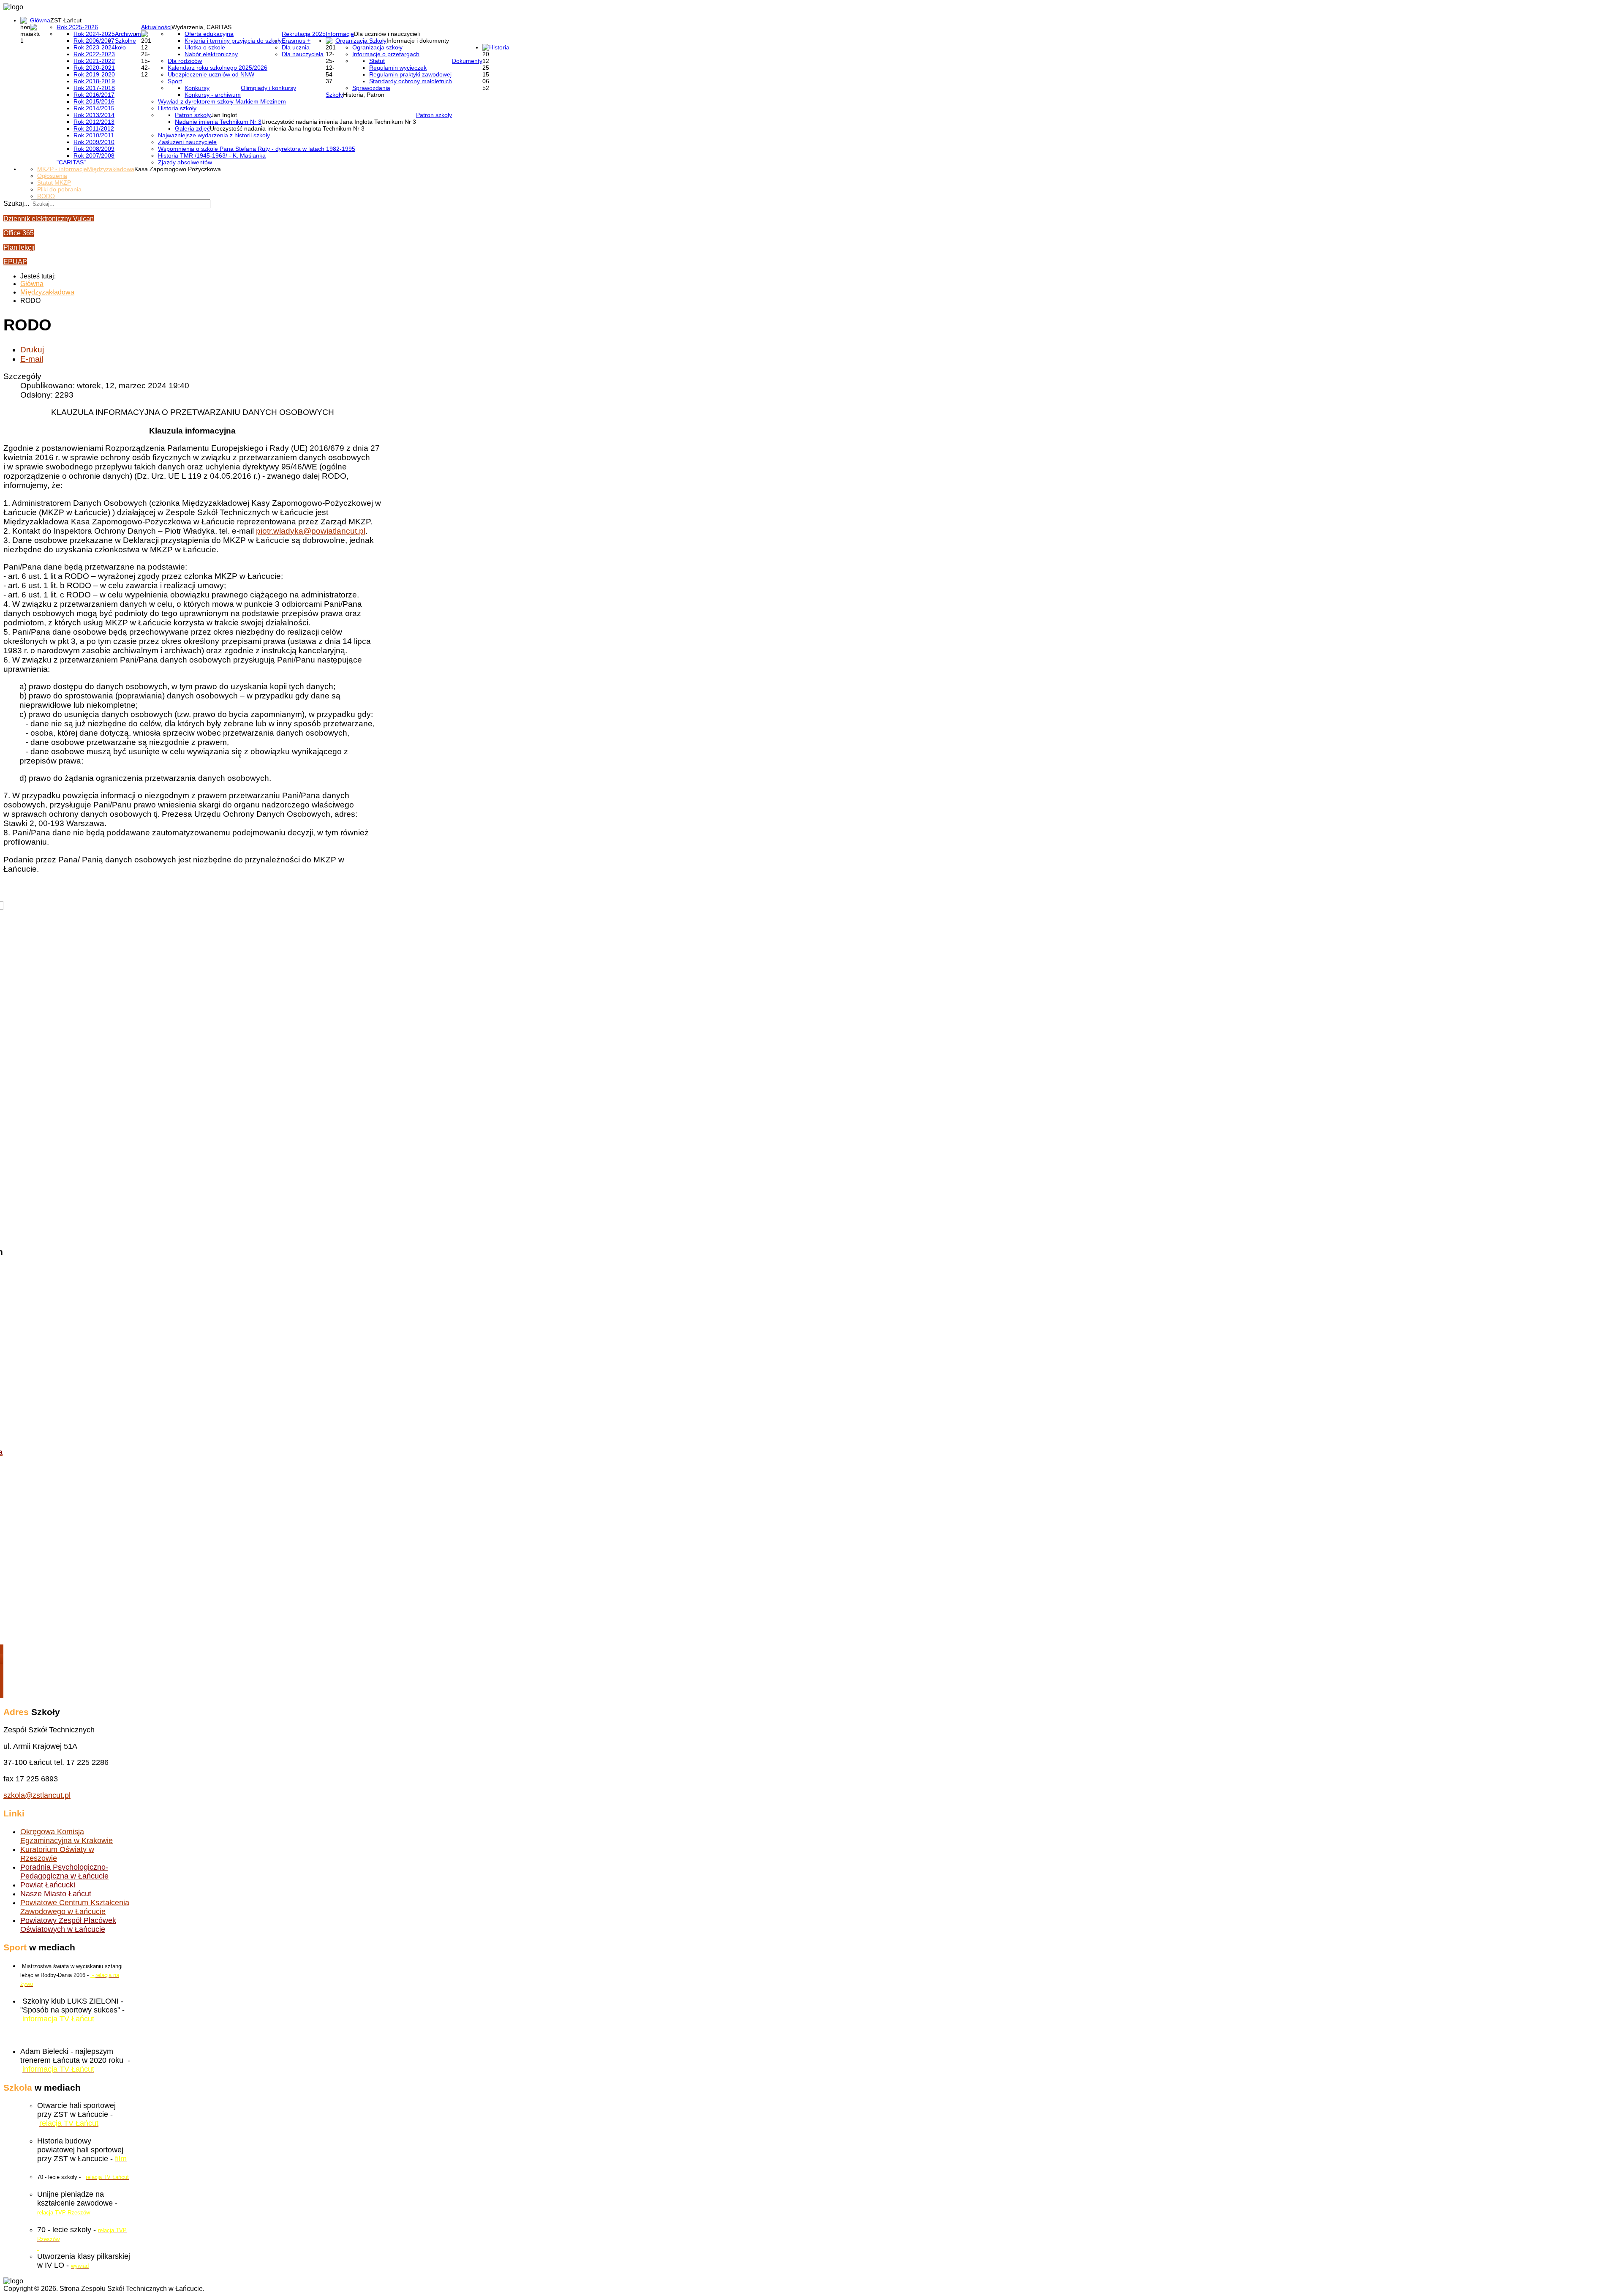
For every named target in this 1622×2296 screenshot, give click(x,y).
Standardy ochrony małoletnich (411, 81)
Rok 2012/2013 (94, 122)
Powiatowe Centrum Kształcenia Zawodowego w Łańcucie (75, 1907)
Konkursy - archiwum (213, 95)
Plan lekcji (19, 247)
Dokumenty (467, 61)
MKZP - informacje (62, 169)
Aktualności (156, 27)
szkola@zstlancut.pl (37, 1795)
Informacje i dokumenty (418, 41)
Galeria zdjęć (192, 128)
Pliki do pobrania (59, 189)
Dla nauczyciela (303, 54)
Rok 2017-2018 (94, 88)
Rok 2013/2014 (94, 115)
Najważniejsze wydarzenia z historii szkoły (214, 135)
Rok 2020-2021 (94, 68)
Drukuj (32, 350)
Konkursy (197, 88)
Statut (377, 61)
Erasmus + (296, 41)
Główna (40, 20)
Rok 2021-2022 (94, 61)
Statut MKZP (54, 183)
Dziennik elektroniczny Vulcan (49, 219)
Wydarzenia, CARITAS (201, 27)
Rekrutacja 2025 (304, 34)
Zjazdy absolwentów (185, 162)
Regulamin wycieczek (398, 68)
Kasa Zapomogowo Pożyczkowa (178, 169)
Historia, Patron (364, 95)
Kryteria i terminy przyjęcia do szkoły (233, 41)
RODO (46, 196)
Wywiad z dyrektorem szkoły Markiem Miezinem (222, 101)
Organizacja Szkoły (361, 41)
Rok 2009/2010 (94, 142)
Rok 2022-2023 (94, 54)
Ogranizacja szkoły (377, 47)
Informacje (340, 34)
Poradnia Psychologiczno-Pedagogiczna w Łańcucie (64, 1872)
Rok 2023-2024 (94, 47)
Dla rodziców (185, 61)
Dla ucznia (296, 47)
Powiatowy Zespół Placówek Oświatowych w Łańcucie (68, 1925)
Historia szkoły (177, 108)
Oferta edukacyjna (209, 34)
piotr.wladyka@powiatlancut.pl (311, 531)
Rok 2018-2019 (94, 81)
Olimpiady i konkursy (268, 88)
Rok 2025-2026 (77, 27)
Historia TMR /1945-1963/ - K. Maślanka (212, 155)
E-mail (32, 359)
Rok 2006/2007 (94, 41)
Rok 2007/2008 (94, 155)
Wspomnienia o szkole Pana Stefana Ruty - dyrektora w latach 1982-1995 (257, 149)
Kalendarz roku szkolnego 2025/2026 (218, 68)
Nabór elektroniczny (211, 54)
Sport (175, 81)
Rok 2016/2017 (94, 95)
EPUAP (15, 262)
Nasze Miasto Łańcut (56, 1894)
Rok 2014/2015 (94, 108)
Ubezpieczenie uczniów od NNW (211, 74)
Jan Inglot (224, 115)
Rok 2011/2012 (94, 128)
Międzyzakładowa (111, 169)
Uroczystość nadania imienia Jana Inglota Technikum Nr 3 (339, 122)
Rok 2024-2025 (94, 34)
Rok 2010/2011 (94, 135)
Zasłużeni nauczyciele (187, 142)
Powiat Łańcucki (48, 1885)
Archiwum (128, 34)
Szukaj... (16, 203)
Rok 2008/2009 (94, 149)
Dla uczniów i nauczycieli (387, 34)
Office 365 (19, 233)
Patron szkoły (434, 115)
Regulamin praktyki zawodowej (410, 74)
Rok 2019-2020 (94, 74)
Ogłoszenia (52, 176)
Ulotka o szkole (205, 47)
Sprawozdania (371, 88)
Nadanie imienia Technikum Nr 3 (218, 122)
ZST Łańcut (66, 20)
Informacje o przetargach (386, 54)
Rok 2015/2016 (94, 101)
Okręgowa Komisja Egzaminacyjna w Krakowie (67, 1836)
